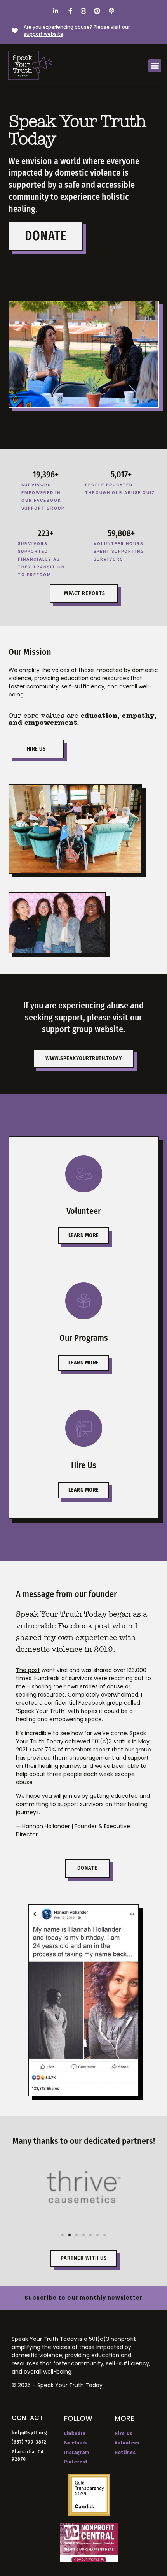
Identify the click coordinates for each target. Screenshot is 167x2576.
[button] (155, 66)
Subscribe (41, 2298)
